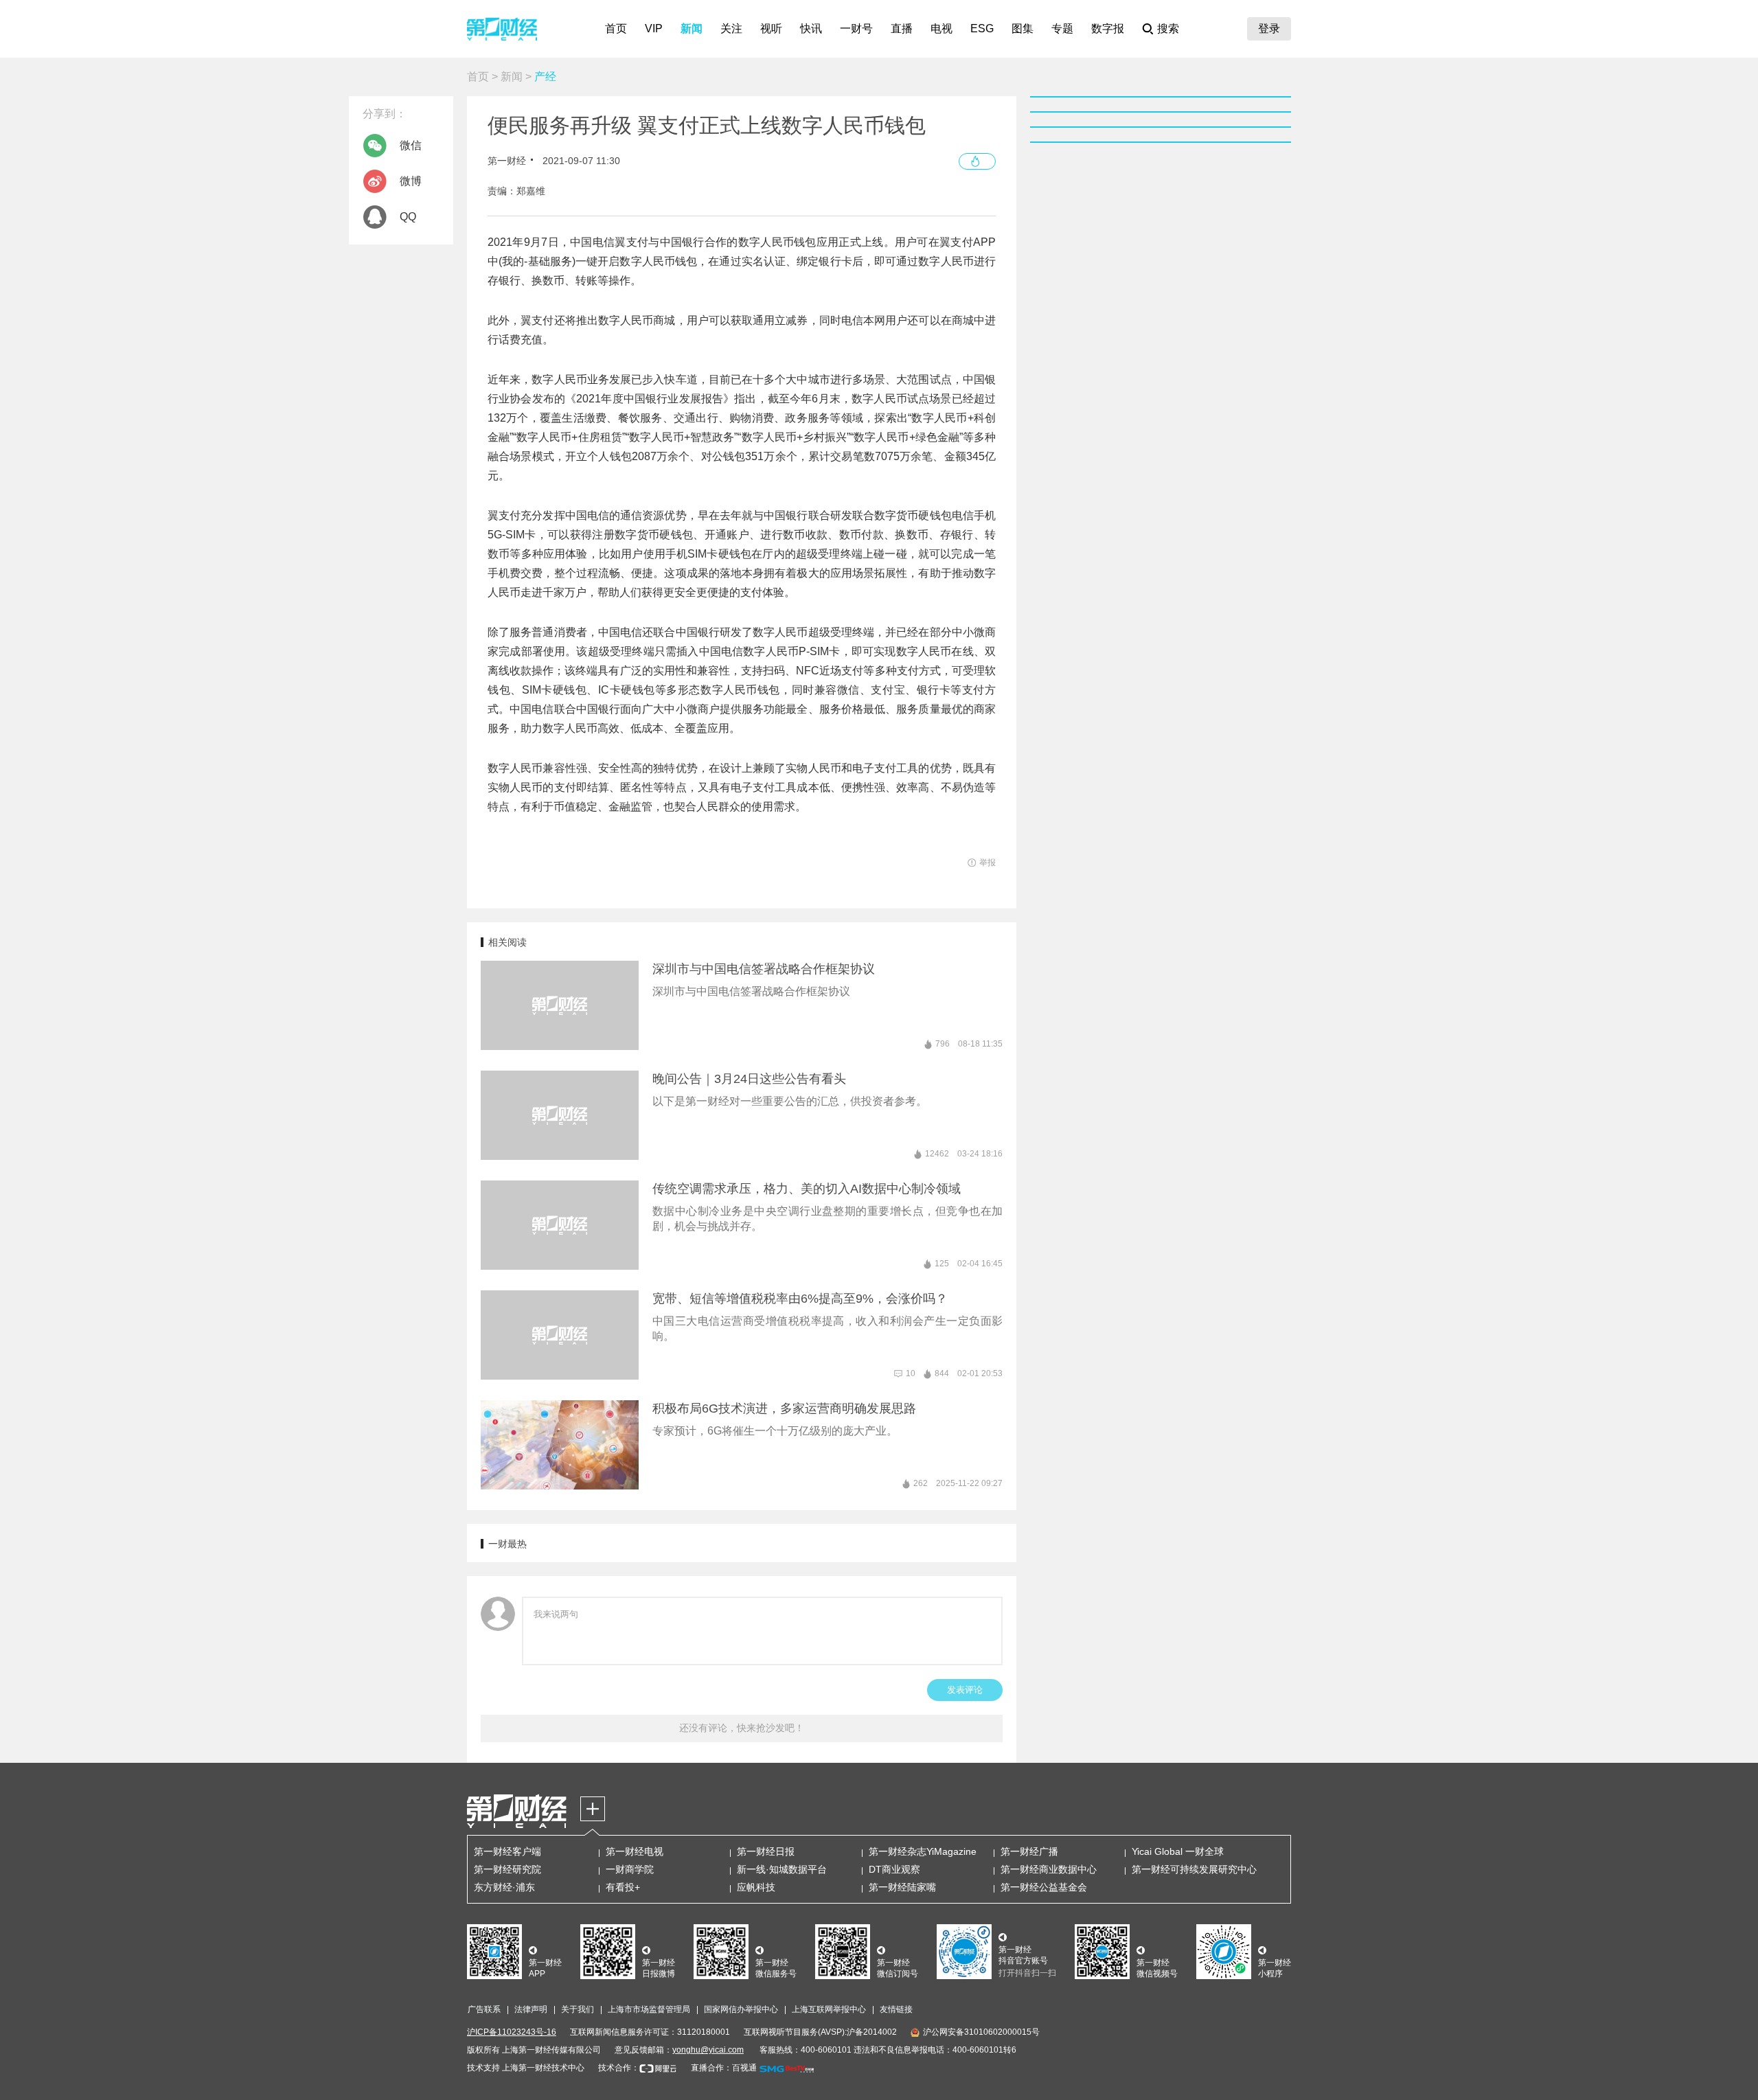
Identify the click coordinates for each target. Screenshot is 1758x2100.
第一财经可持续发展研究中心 (1194, 1869)
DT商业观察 (894, 1869)
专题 (1062, 28)
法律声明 (531, 2009)
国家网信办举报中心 (741, 2009)
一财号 (856, 28)
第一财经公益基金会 (1044, 1887)
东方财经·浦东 (504, 1887)
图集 (1023, 28)
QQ (408, 217)
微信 (411, 145)
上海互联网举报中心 (829, 2009)
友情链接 (896, 2009)
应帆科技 (756, 1887)
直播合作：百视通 (724, 2068)
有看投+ (623, 1887)
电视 (941, 28)
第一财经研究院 (507, 1869)
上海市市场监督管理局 (649, 2009)
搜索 (1168, 28)
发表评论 (965, 1690)
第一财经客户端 (507, 1851)
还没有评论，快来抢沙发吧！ (742, 1728)
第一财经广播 (1029, 1851)
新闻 (692, 28)
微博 (411, 181)
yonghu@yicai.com (708, 2050)
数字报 (1108, 28)
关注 (731, 28)
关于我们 (578, 2009)
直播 (902, 28)
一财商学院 (630, 1869)
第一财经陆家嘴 (902, 1887)
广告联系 (484, 2009)
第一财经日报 (766, 1851)
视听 (771, 28)
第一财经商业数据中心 (1049, 1869)
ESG (982, 28)
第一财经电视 (635, 1851)
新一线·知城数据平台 (782, 1869)
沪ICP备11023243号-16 (512, 2032)
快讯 (811, 28)
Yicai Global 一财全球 (1178, 1851)
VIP (654, 28)
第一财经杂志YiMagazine (923, 1851)
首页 (616, 28)
